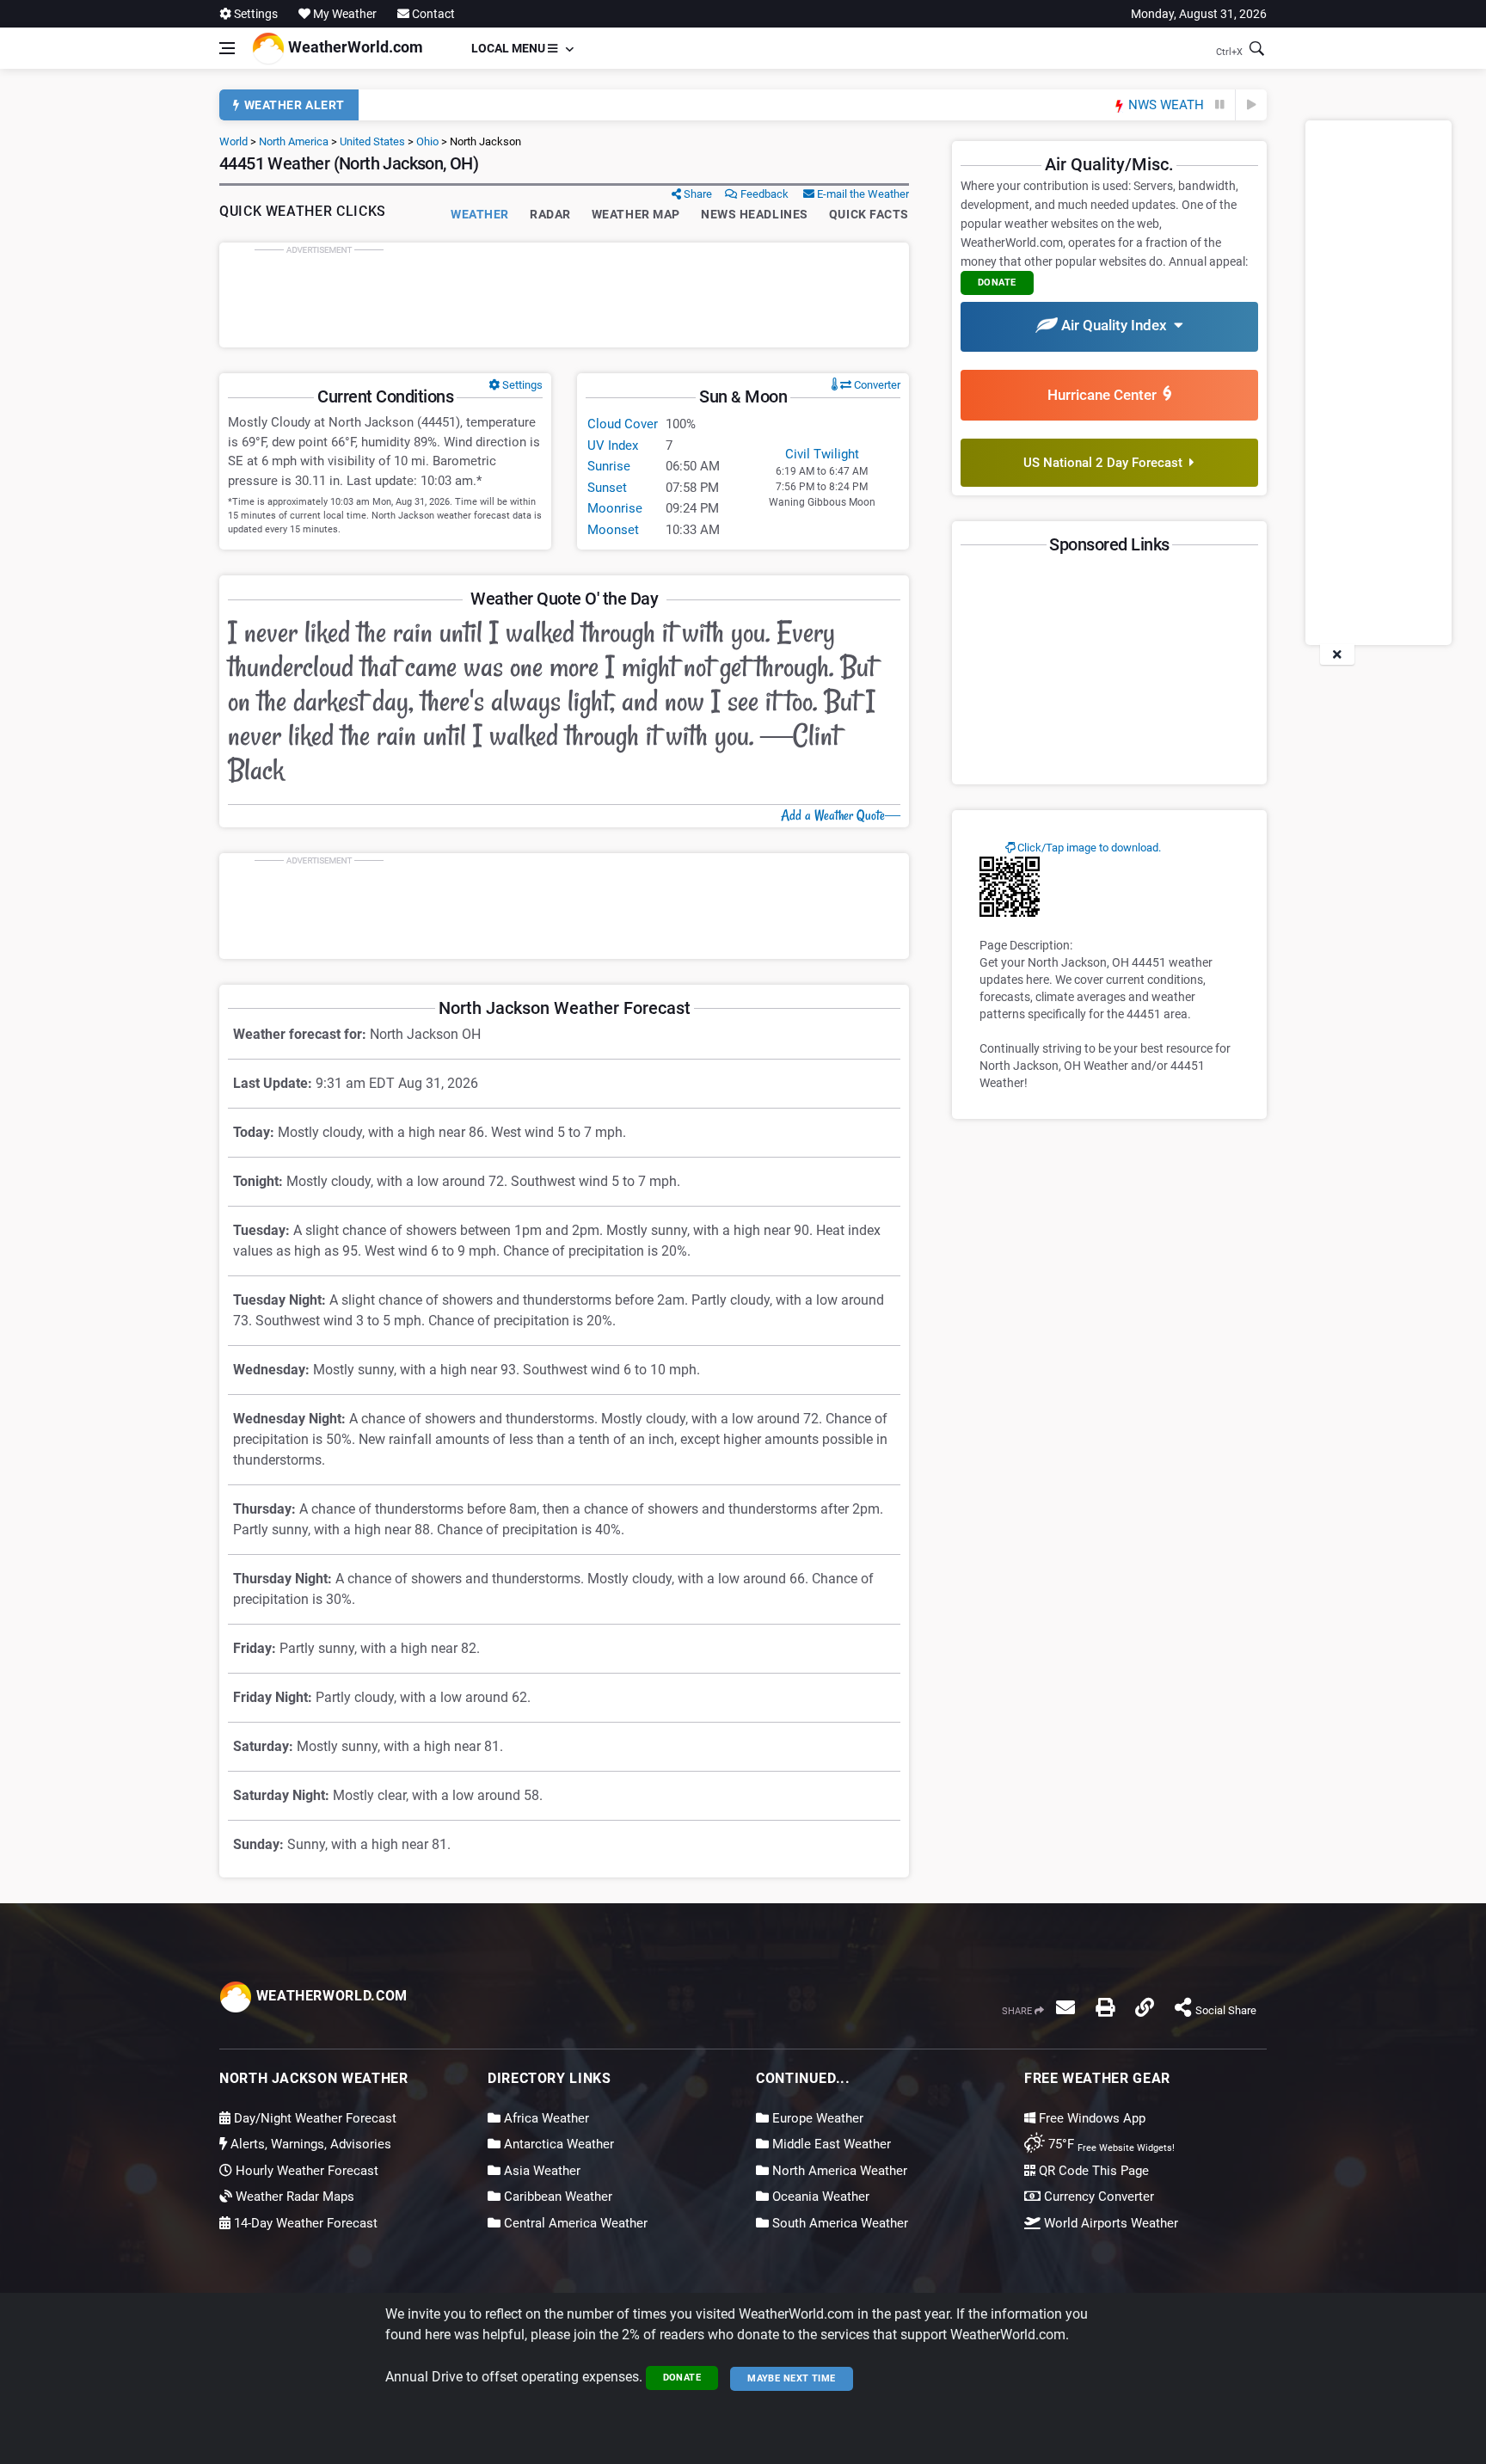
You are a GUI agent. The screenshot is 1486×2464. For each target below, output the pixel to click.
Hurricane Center (1105, 395)
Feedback (763, 194)
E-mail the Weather (862, 194)
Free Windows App (1090, 2118)
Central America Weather (574, 2223)
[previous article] (1220, 105)
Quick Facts (869, 214)
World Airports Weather (1109, 2223)
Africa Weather (545, 2118)
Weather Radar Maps (293, 2197)
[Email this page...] (1065, 2007)
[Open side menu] (227, 48)
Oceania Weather (819, 2197)
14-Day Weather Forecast (304, 2223)
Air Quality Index (1116, 325)
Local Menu (510, 48)
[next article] (1251, 105)
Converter (876, 385)
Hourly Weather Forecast (305, 2171)
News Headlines (755, 214)
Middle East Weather (830, 2144)
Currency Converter (1097, 2197)
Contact (432, 14)
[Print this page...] (1105, 2007)
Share (697, 194)
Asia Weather (540, 2171)
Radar (550, 214)
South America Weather (838, 2223)
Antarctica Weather (557, 2144)
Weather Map (636, 214)
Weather (480, 214)
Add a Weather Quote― (841, 815)
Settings (255, 14)
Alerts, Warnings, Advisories (309, 2144)
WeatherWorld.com (354, 47)
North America (294, 141)
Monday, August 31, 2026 (1199, 14)
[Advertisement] (564, 295)
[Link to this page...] (1145, 2007)
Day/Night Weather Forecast (313, 2118)
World (233, 141)
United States (372, 141)
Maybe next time (792, 2378)
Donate (682, 2378)
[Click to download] (1010, 886)
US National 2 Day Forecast (1106, 463)
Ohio (427, 141)
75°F (1110, 2144)
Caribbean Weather (556, 2197)
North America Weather (838, 2171)
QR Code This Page (1092, 2171)
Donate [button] (997, 283)
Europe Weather (816, 2118)
